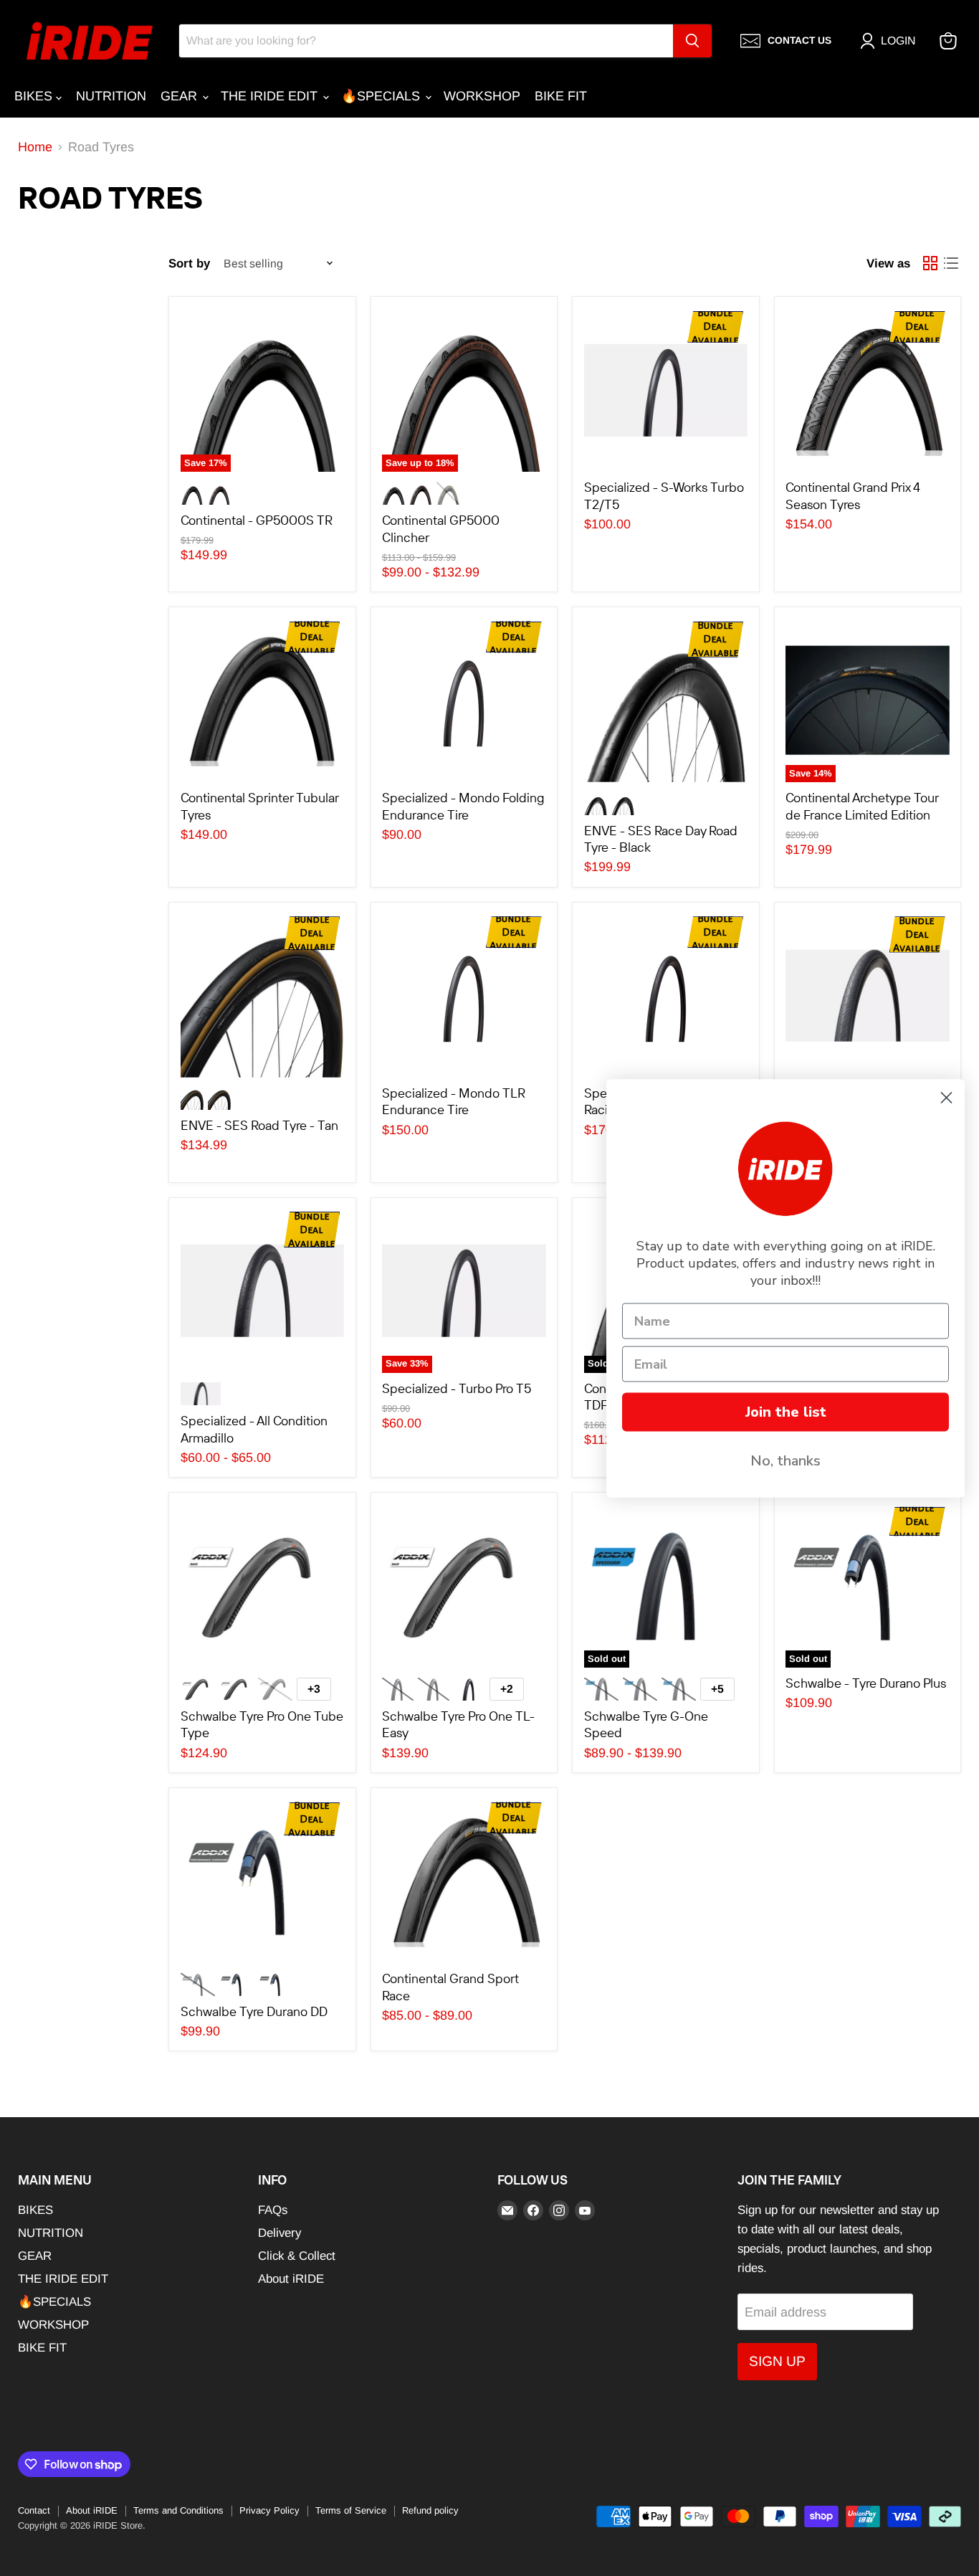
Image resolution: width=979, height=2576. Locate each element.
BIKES (35, 96)
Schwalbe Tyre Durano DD (254, 2011)
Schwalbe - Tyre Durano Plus (866, 1683)
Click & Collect (297, 2256)
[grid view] (930, 263)
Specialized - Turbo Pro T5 (457, 1388)
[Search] (692, 41)
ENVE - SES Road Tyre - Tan (259, 1125)
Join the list (786, 1411)
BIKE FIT (561, 96)
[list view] (951, 263)
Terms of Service (351, 2510)
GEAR (181, 96)
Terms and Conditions (178, 2510)
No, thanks (785, 1460)
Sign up (777, 2361)
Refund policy (430, 2510)
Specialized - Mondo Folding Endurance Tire (463, 806)
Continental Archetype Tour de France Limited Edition (862, 806)
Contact (34, 2510)
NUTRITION (111, 96)
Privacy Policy (269, 2510)
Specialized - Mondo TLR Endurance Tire (454, 1102)
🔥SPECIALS (382, 96)
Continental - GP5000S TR (257, 520)
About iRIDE (291, 2279)
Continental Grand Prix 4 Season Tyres (853, 496)
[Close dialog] (946, 1097)
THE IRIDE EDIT (271, 96)
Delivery (280, 2233)
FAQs (273, 2210)
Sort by (189, 263)
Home (35, 147)
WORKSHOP (482, 96)
